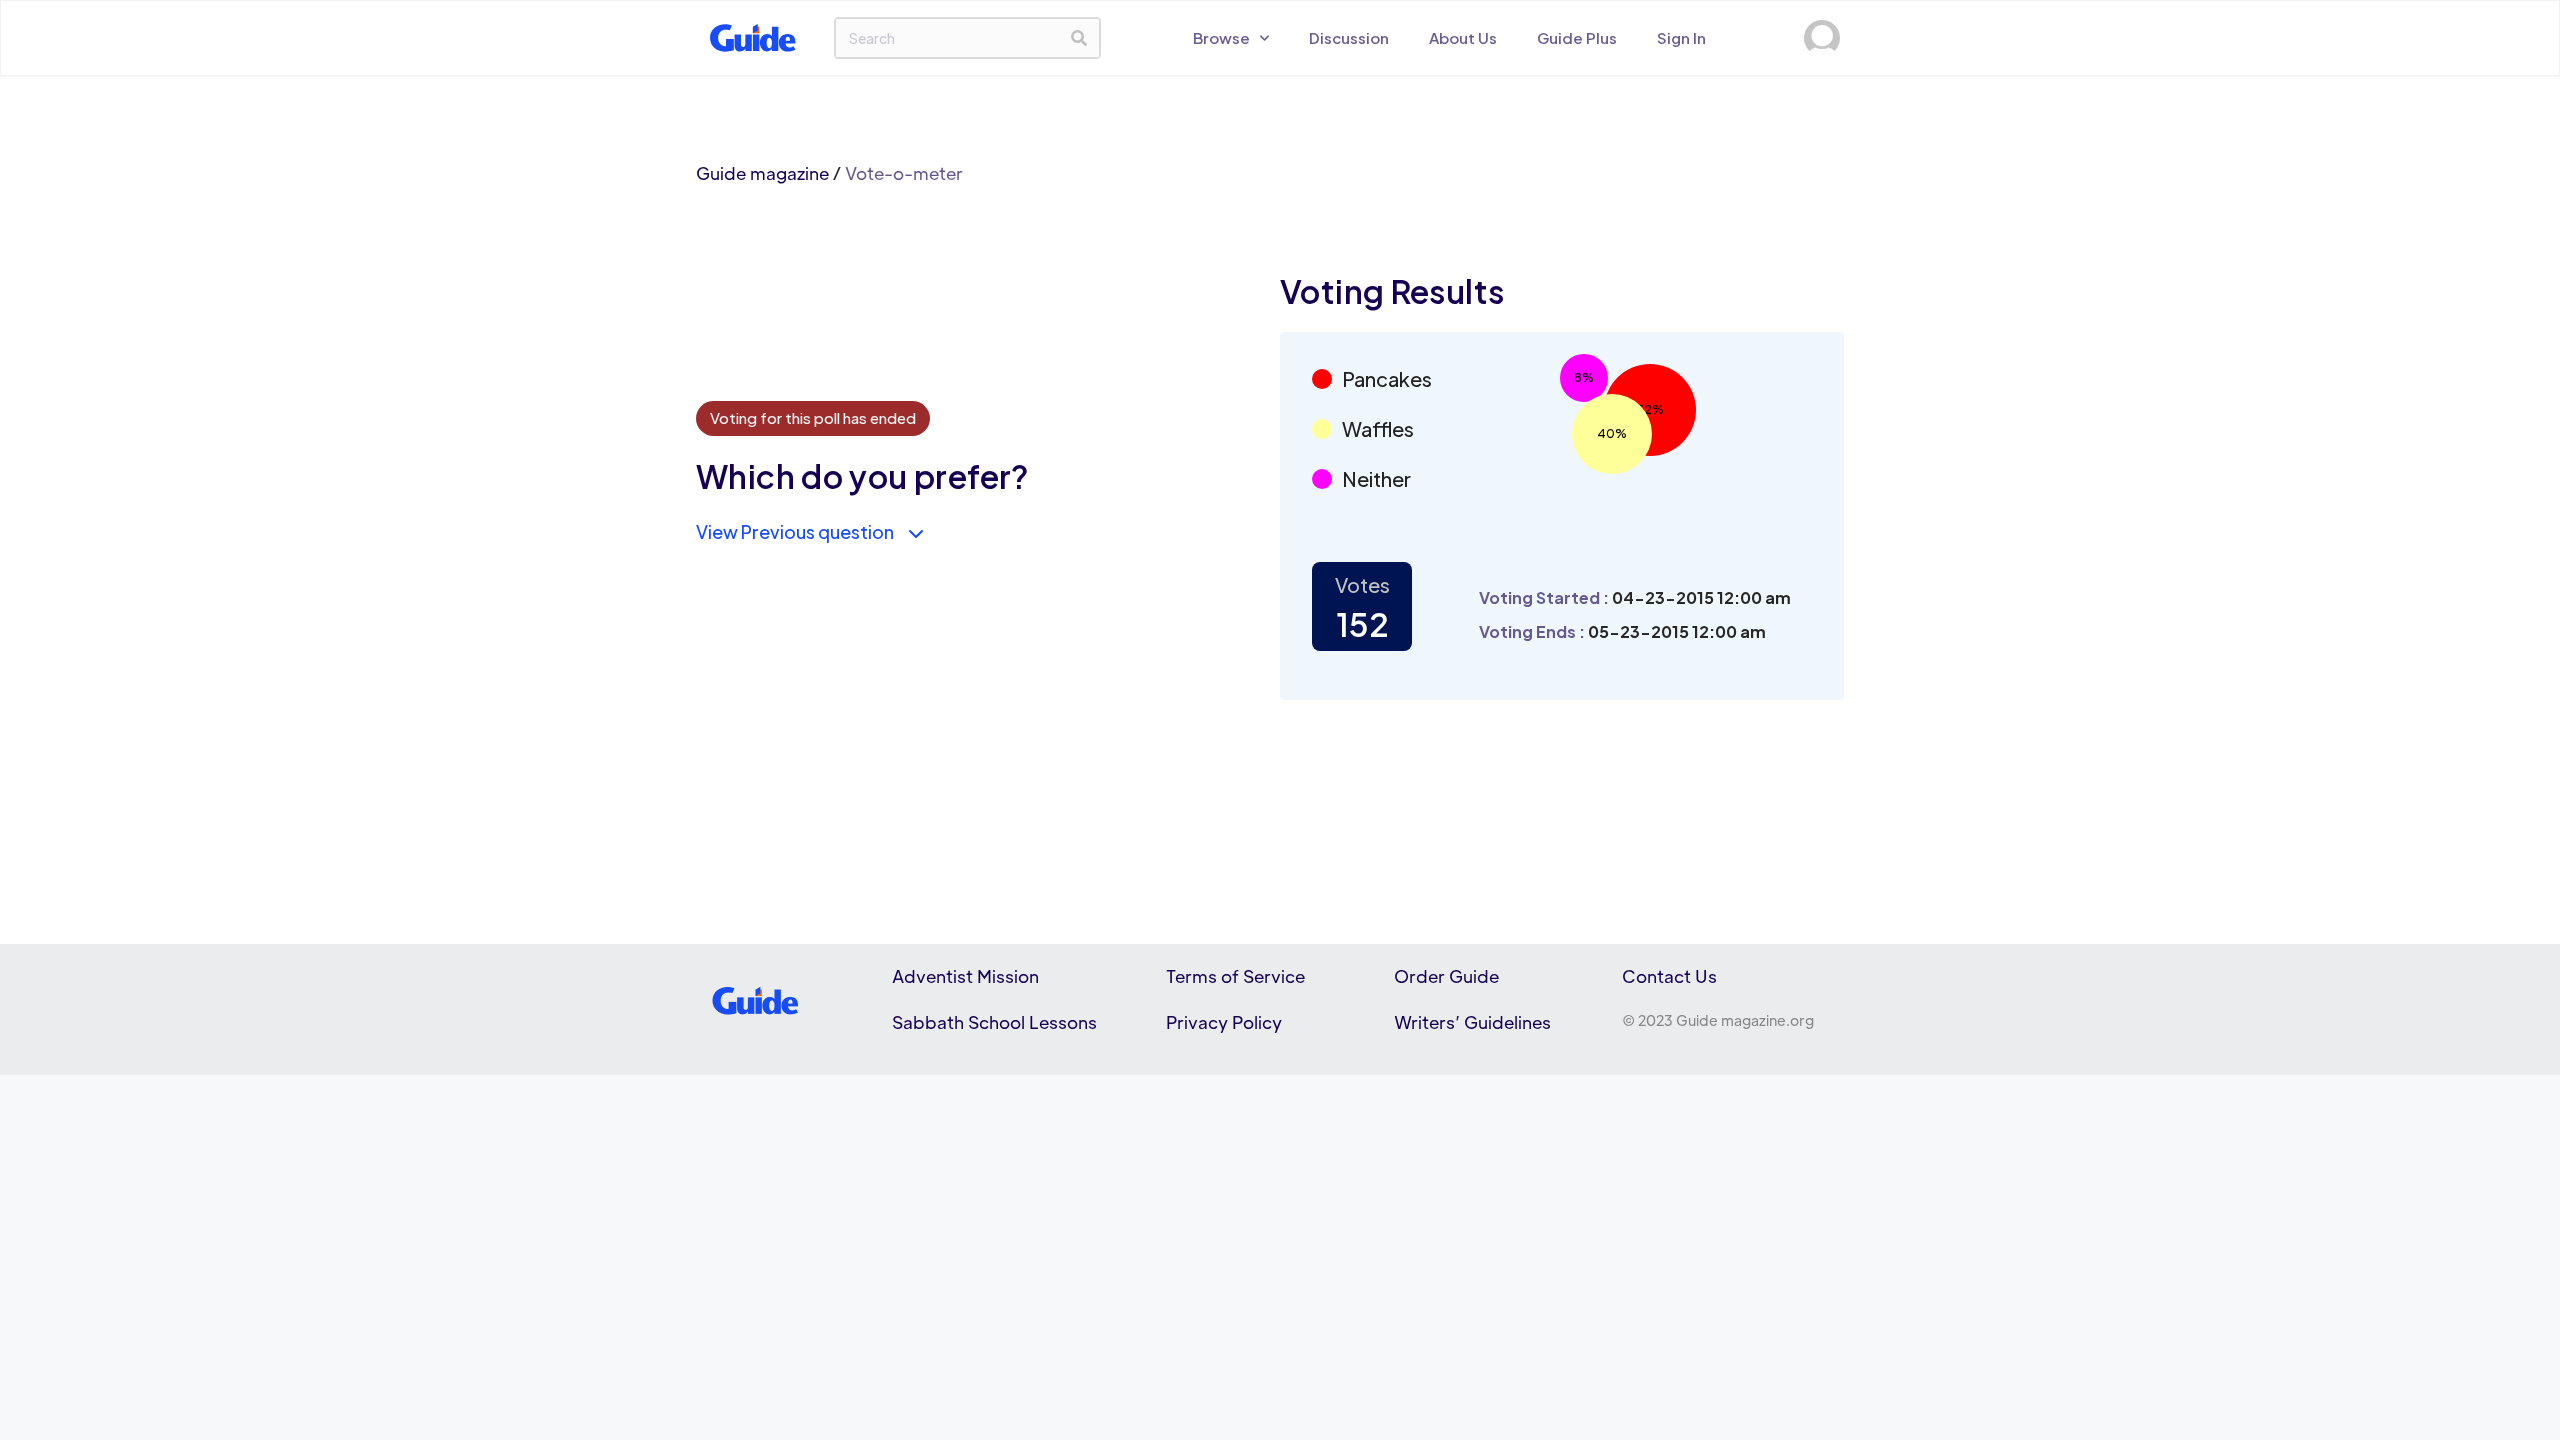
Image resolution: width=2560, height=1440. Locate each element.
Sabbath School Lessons (994, 1022)
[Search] (1079, 38)
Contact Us (1669, 976)
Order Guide (1446, 976)
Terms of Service (1235, 976)
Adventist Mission (965, 976)
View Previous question (795, 531)
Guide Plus (1577, 37)
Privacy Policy (1224, 1022)
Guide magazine (762, 173)
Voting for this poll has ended (813, 417)
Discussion (1349, 37)
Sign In (1681, 37)
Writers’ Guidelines (1472, 1022)
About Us (1463, 37)
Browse (1221, 37)
